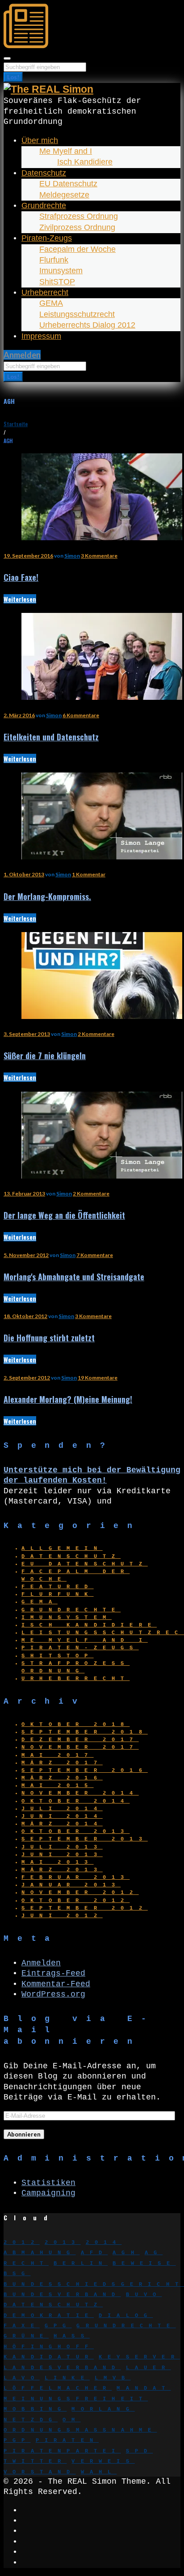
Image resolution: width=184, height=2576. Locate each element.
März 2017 (62, 1763)
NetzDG (31, 2420)
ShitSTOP (57, 282)
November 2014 (80, 1793)
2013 (63, 2243)
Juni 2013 (62, 1855)
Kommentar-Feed (56, 1984)
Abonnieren (24, 2134)
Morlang (103, 2409)
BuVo (144, 2295)
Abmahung (40, 2253)
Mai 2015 (58, 1786)
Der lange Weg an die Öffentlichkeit (64, 1215)
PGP (17, 2440)
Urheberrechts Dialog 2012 (87, 325)
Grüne (26, 2336)
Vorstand (40, 2472)
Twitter (35, 2461)
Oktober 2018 (75, 1725)
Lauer (148, 2368)
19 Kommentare (98, 1378)
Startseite (16, 424)
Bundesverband (62, 2295)
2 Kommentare (96, 1034)
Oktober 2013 (75, 1832)
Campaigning (48, 2193)
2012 (22, 2243)
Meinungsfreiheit (76, 2399)
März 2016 (62, 1778)
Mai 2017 (58, 1755)
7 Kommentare (95, 1255)
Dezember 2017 (80, 1740)
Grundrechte (44, 205)
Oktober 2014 (75, 1801)
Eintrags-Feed (53, 1973)
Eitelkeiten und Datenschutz (51, 737)
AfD (94, 2253)
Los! (13, 77)
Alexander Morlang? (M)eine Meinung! (68, 1399)
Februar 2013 (75, 1878)
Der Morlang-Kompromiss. (47, 896)
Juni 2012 (62, 1916)
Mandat (144, 2388)
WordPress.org (53, 1994)
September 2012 (85, 1908)
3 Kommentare (99, 556)
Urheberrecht (45, 292)
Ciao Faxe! (21, 577)
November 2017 (80, 1747)
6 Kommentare (81, 715)
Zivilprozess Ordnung (77, 227)
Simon (72, 556)
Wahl (99, 2472)
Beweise (144, 2264)
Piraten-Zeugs (47, 238)
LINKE (67, 2378)
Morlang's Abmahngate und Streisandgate (74, 1277)
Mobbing (35, 2409)
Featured (58, 1587)
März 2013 (62, 1870)
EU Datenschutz (68, 184)
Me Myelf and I (66, 151)
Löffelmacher (58, 2388)
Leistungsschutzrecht (77, 314)
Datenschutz (44, 173)
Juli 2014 (62, 1809)
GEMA (51, 303)
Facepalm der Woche (77, 249)
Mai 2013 (58, 1862)
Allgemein (62, 1549)
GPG (58, 2326)
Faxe (22, 2326)
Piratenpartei (62, 2451)
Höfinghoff (49, 2347)
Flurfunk (54, 260)
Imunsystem (61, 271)
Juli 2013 (62, 1847)
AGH (126, 2253)
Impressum (41, 336)
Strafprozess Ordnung (79, 216)
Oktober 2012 (75, 1901)
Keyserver (139, 2357)
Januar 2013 (71, 1885)
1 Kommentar (89, 874)
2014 (104, 2243)
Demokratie (49, 2316)
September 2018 (85, 1732)
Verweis (103, 2461)
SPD (140, 2451)
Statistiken (48, 2183)
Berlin (81, 2264)
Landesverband (62, 2368)
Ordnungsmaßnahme (80, 2430)
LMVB (113, 2378)
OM (71, 2420)
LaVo (22, 2378)
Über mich (40, 140)
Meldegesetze (64, 195)
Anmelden (22, 355)
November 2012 (80, 1893)
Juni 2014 (62, 1816)
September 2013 (85, 1839)
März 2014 (62, 1824)
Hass (72, 2336)
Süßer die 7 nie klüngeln (45, 1056)
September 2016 (85, 1771)
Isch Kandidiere (85, 162)
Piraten (67, 2440)
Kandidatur (49, 2357)
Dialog (126, 2316)
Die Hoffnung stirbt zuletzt (49, 1338)
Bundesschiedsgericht (94, 2284)
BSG (17, 2274)
